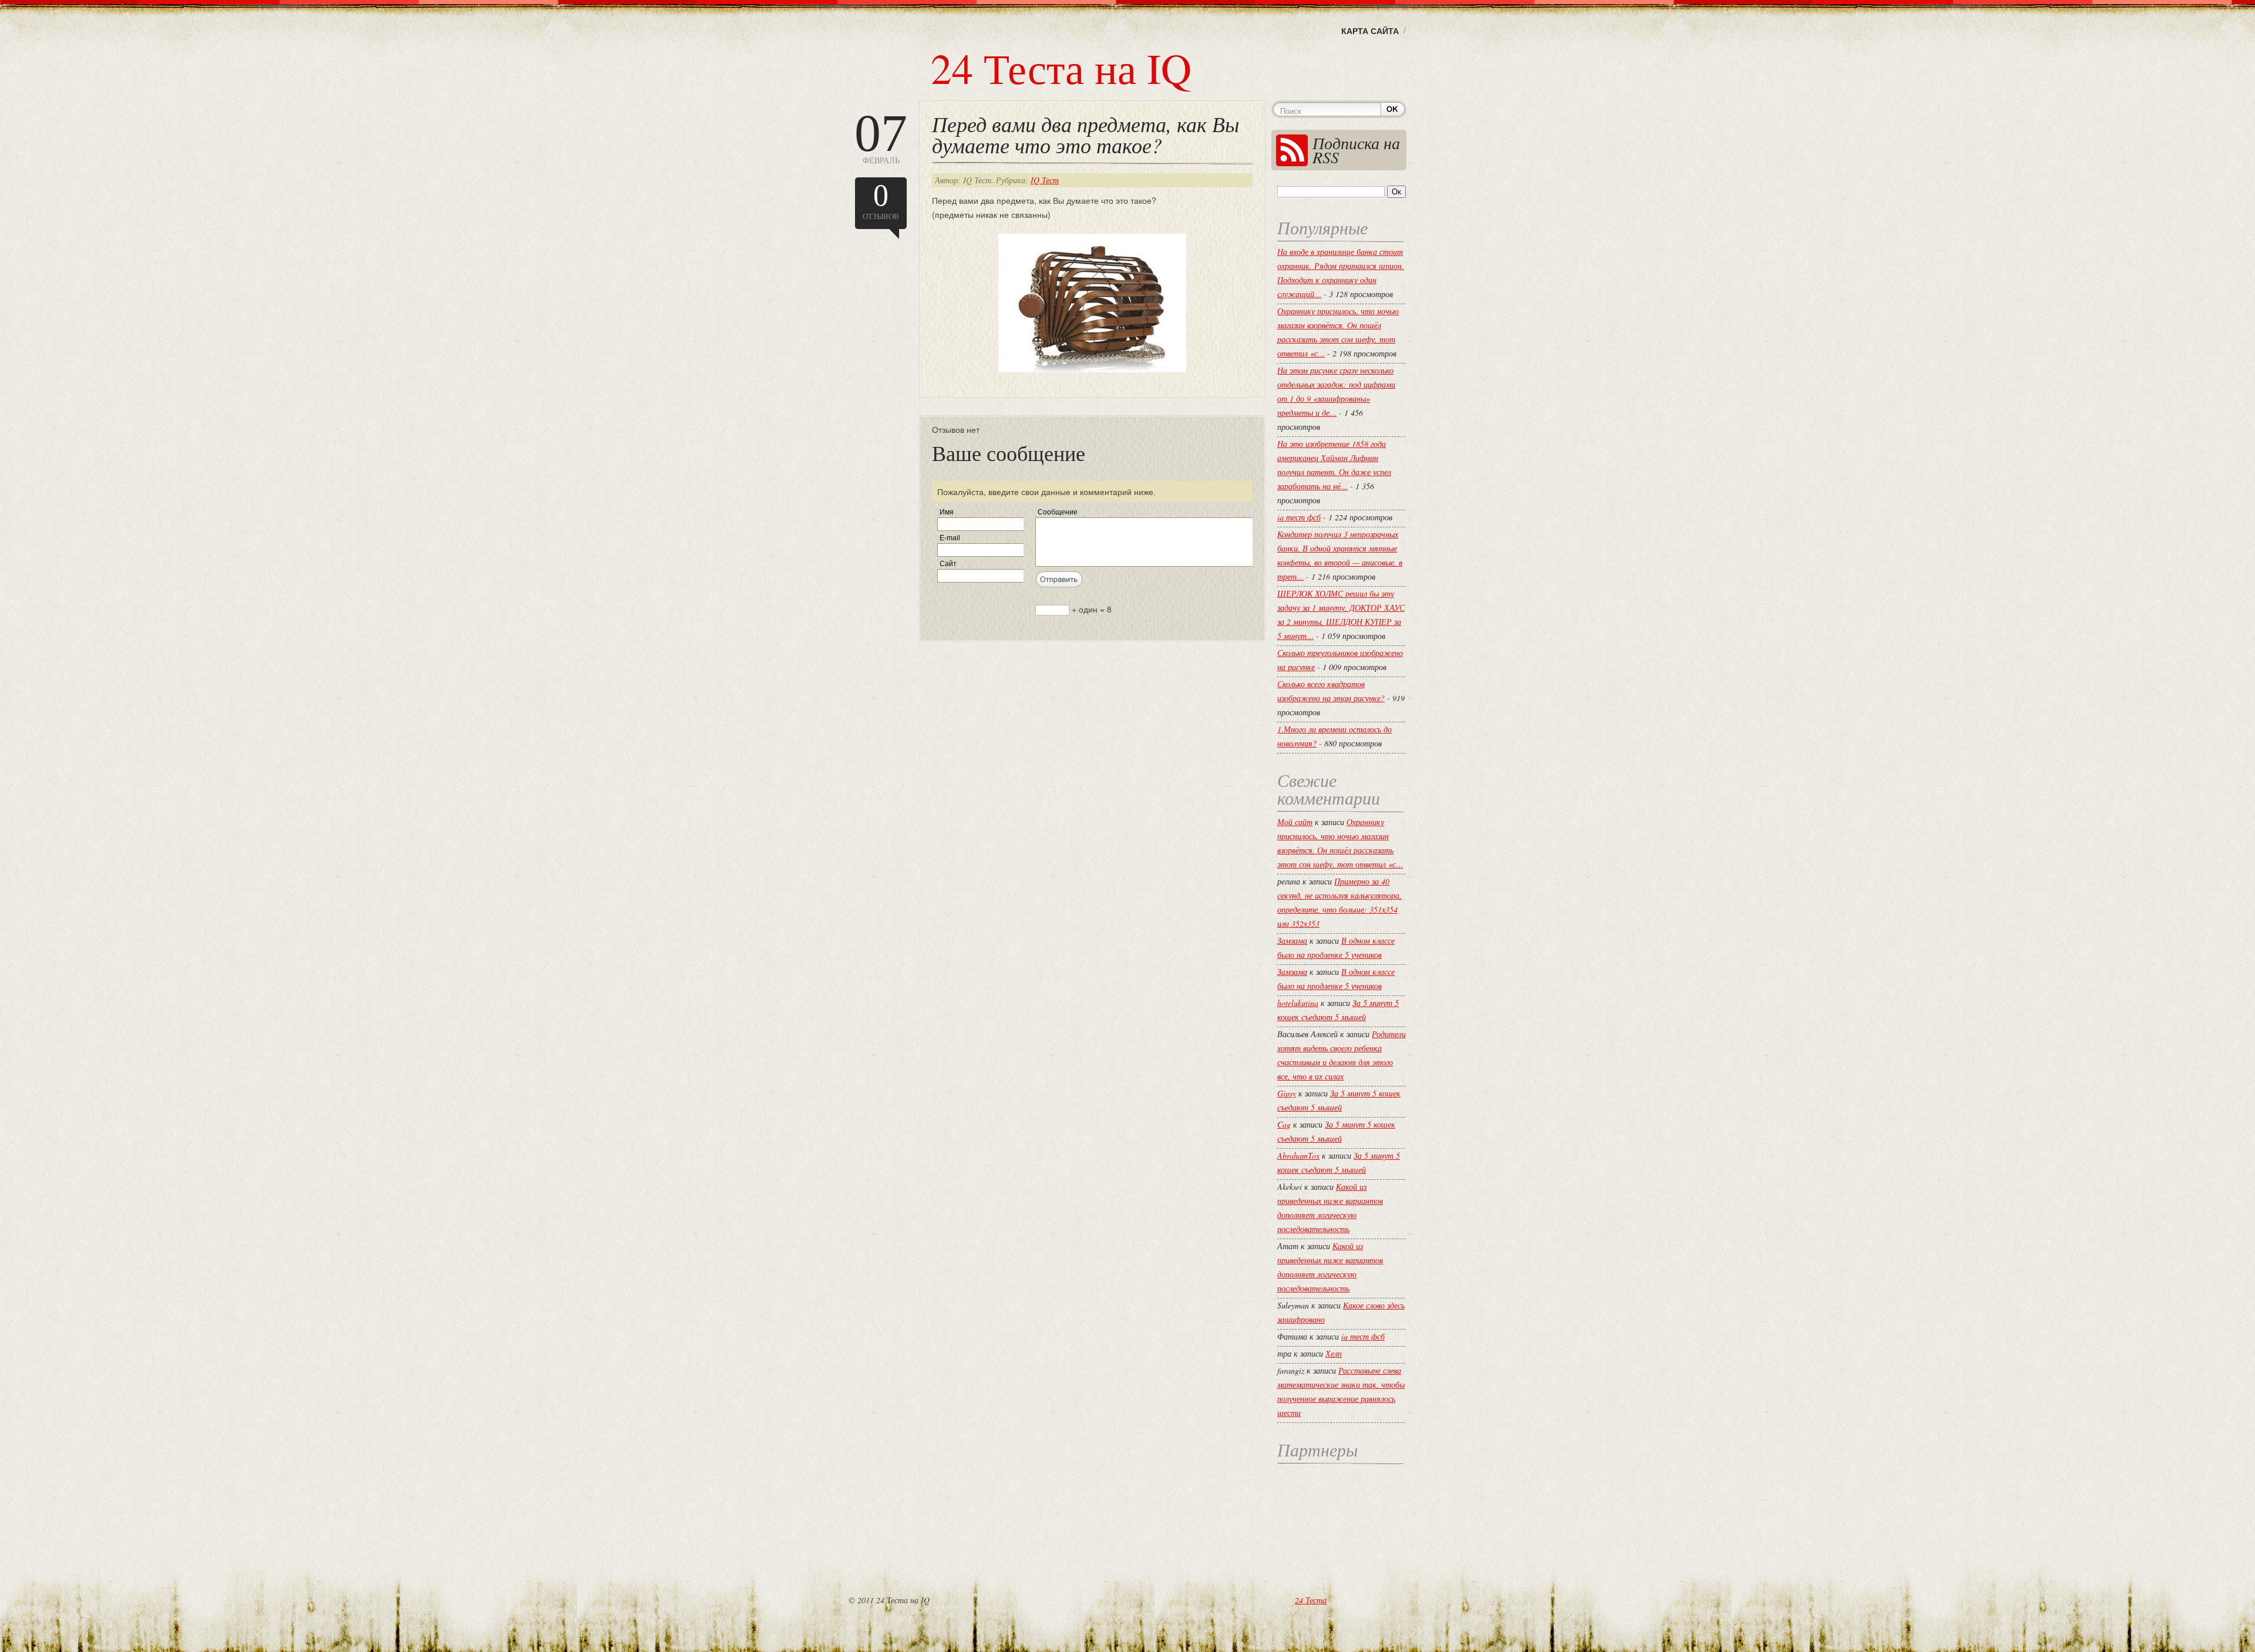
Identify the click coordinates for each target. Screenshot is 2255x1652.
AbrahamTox (1298, 1155)
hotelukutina (1298, 1003)
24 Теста (1311, 1600)
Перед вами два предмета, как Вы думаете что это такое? (1086, 134)
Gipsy (1287, 1093)
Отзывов (881, 200)
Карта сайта (1370, 31)
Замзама (1292, 941)
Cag (1284, 1124)
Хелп (1334, 1353)
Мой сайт (1295, 822)
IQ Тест (1045, 180)
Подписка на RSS (1356, 150)
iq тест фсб (1299, 517)
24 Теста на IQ (1061, 68)
